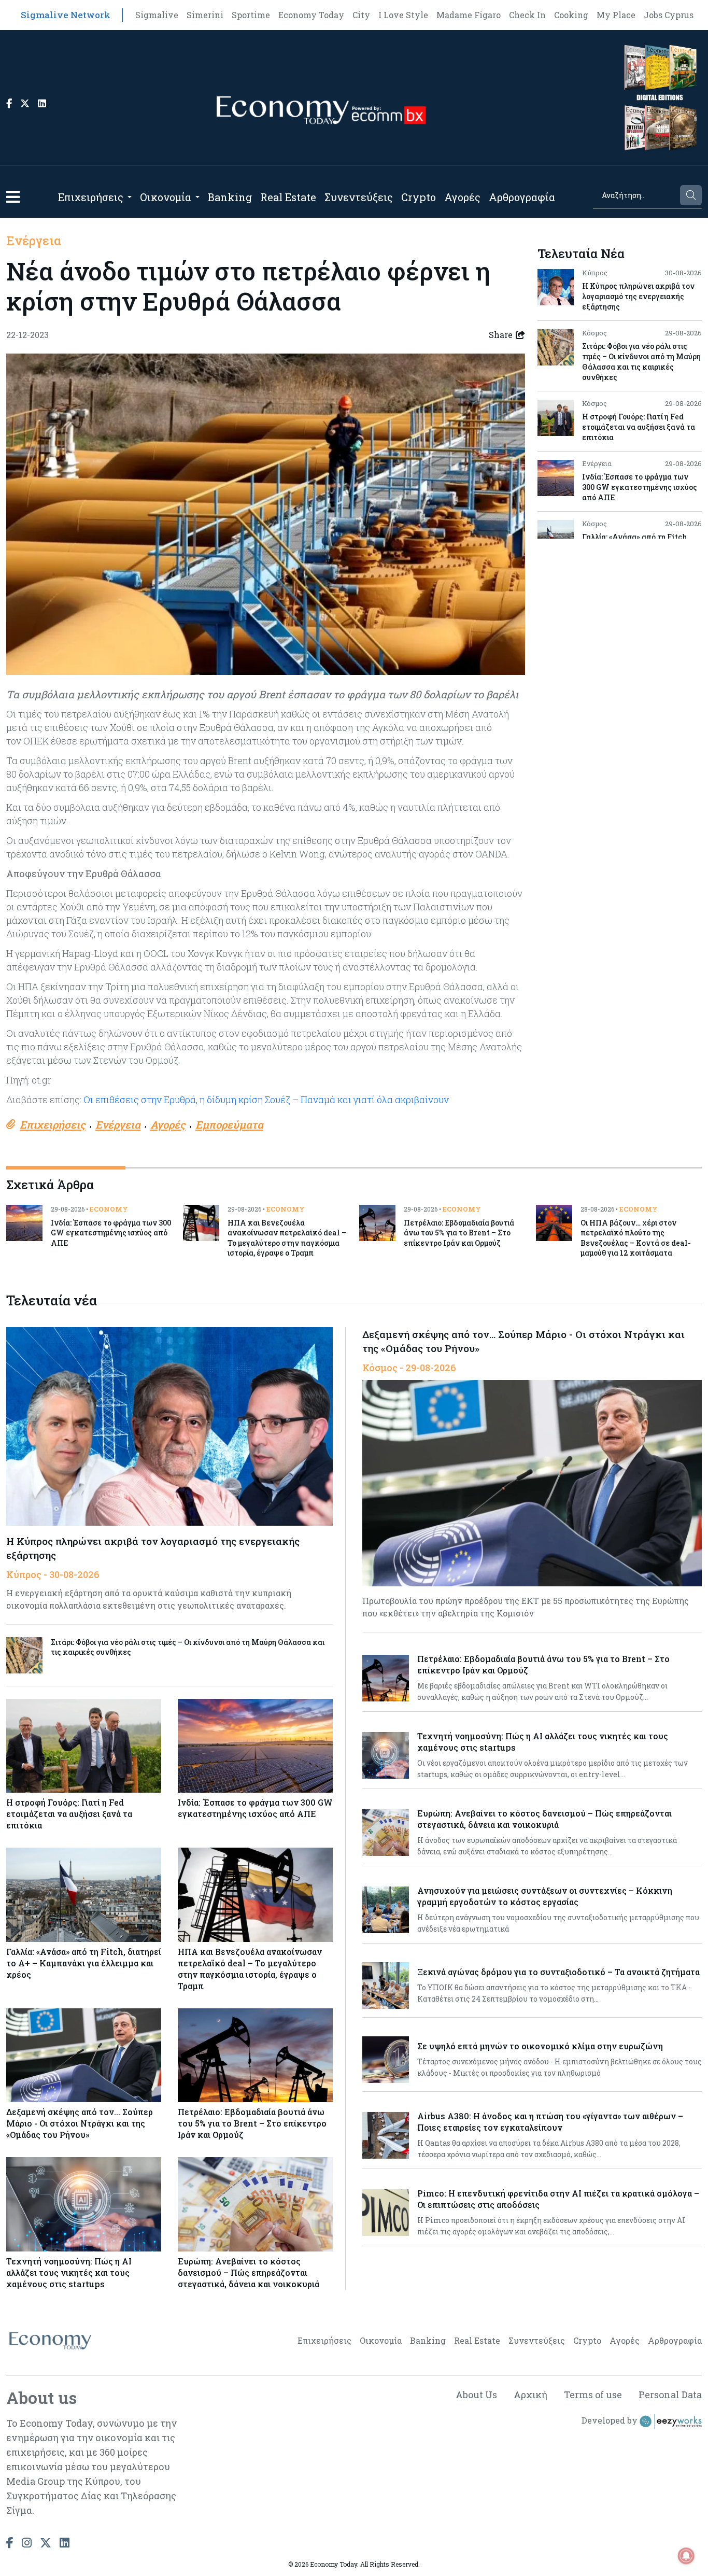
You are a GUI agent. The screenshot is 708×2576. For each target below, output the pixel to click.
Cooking (571, 15)
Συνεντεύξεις (359, 197)
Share (501, 335)
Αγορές (462, 197)
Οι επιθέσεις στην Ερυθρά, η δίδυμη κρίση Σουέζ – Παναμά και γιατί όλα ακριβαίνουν (266, 1100)
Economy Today (311, 15)
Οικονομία (166, 197)
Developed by (611, 2420)
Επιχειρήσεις (91, 197)
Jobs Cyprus (669, 15)
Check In (527, 15)
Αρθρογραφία (522, 197)
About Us (476, 2395)
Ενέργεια (34, 241)
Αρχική (530, 2395)
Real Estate (288, 197)
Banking (230, 197)
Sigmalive (157, 15)
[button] (13, 197)
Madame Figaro (469, 15)
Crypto (419, 197)
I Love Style (403, 15)
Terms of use (593, 2395)
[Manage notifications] (686, 2556)
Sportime (251, 15)
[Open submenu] (130, 197)
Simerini (205, 15)
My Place (616, 15)
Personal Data (670, 2395)
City (361, 15)
